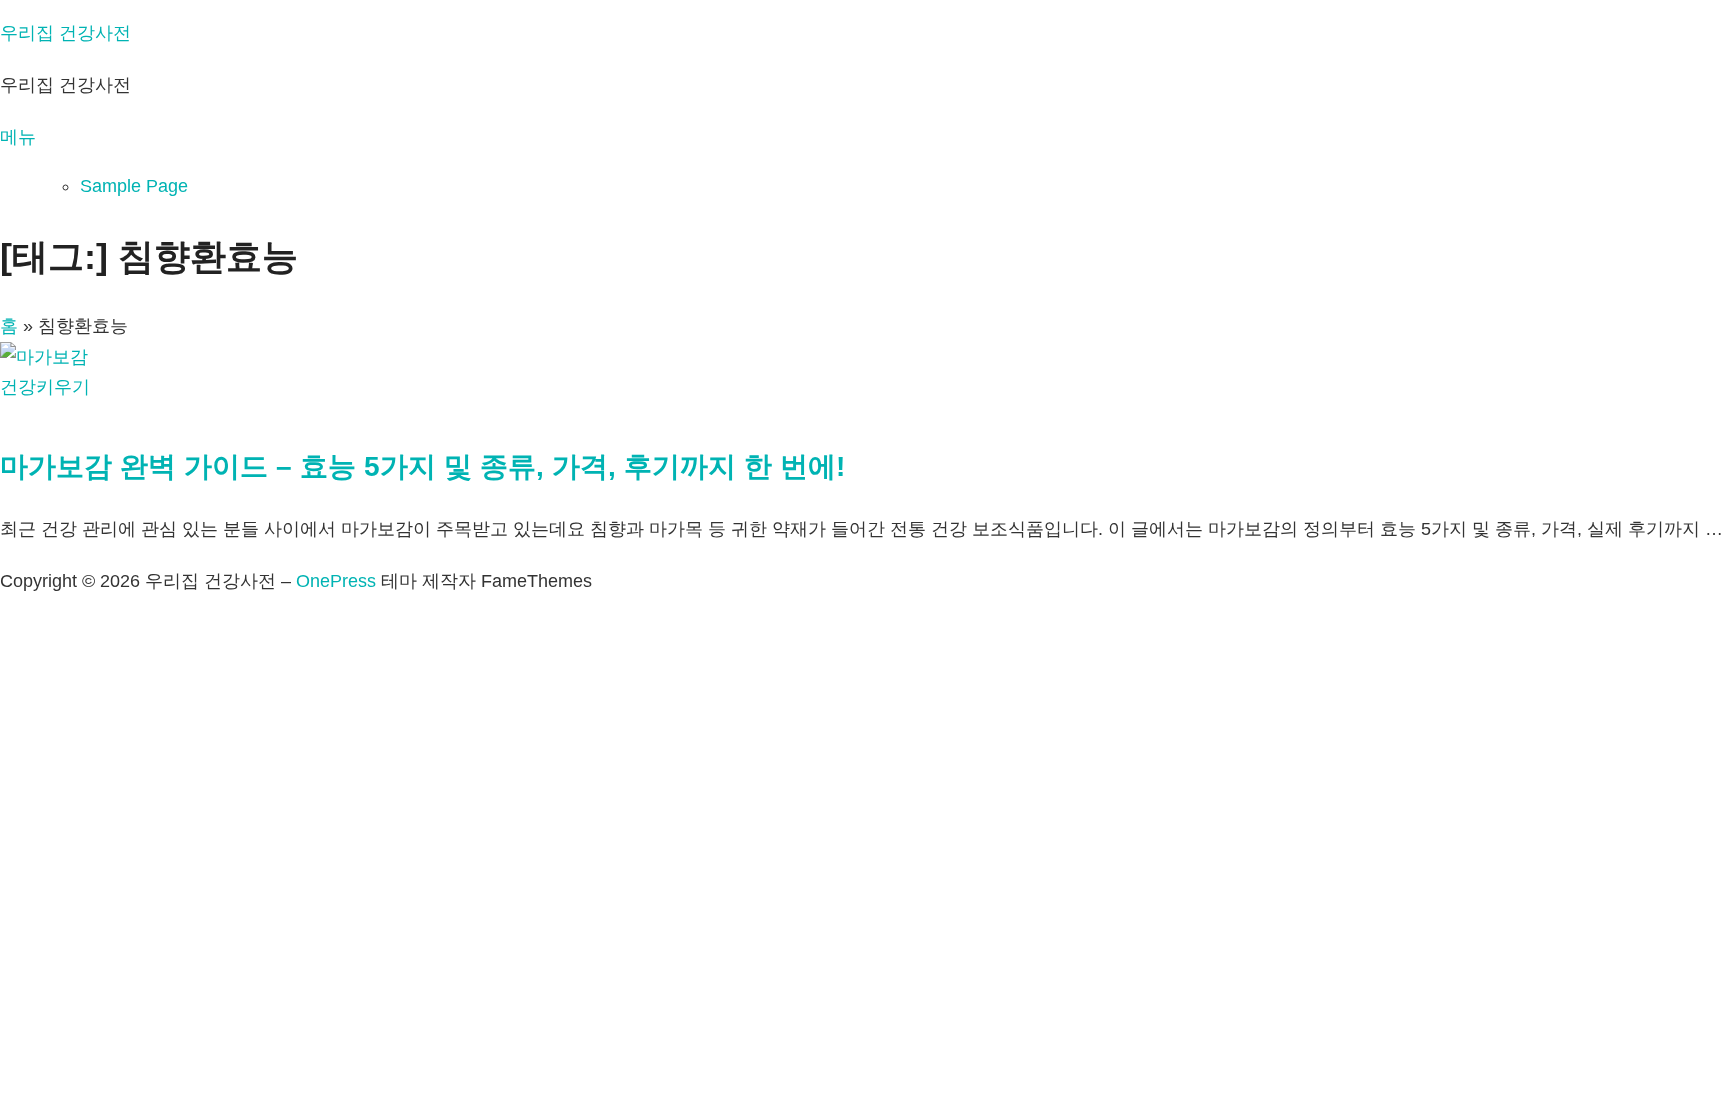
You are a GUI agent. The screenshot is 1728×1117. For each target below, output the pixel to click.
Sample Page (134, 186)
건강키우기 (45, 387)
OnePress (336, 581)
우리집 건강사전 (65, 33)
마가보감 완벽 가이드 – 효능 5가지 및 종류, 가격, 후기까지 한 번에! (422, 466)
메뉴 (18, 137)
